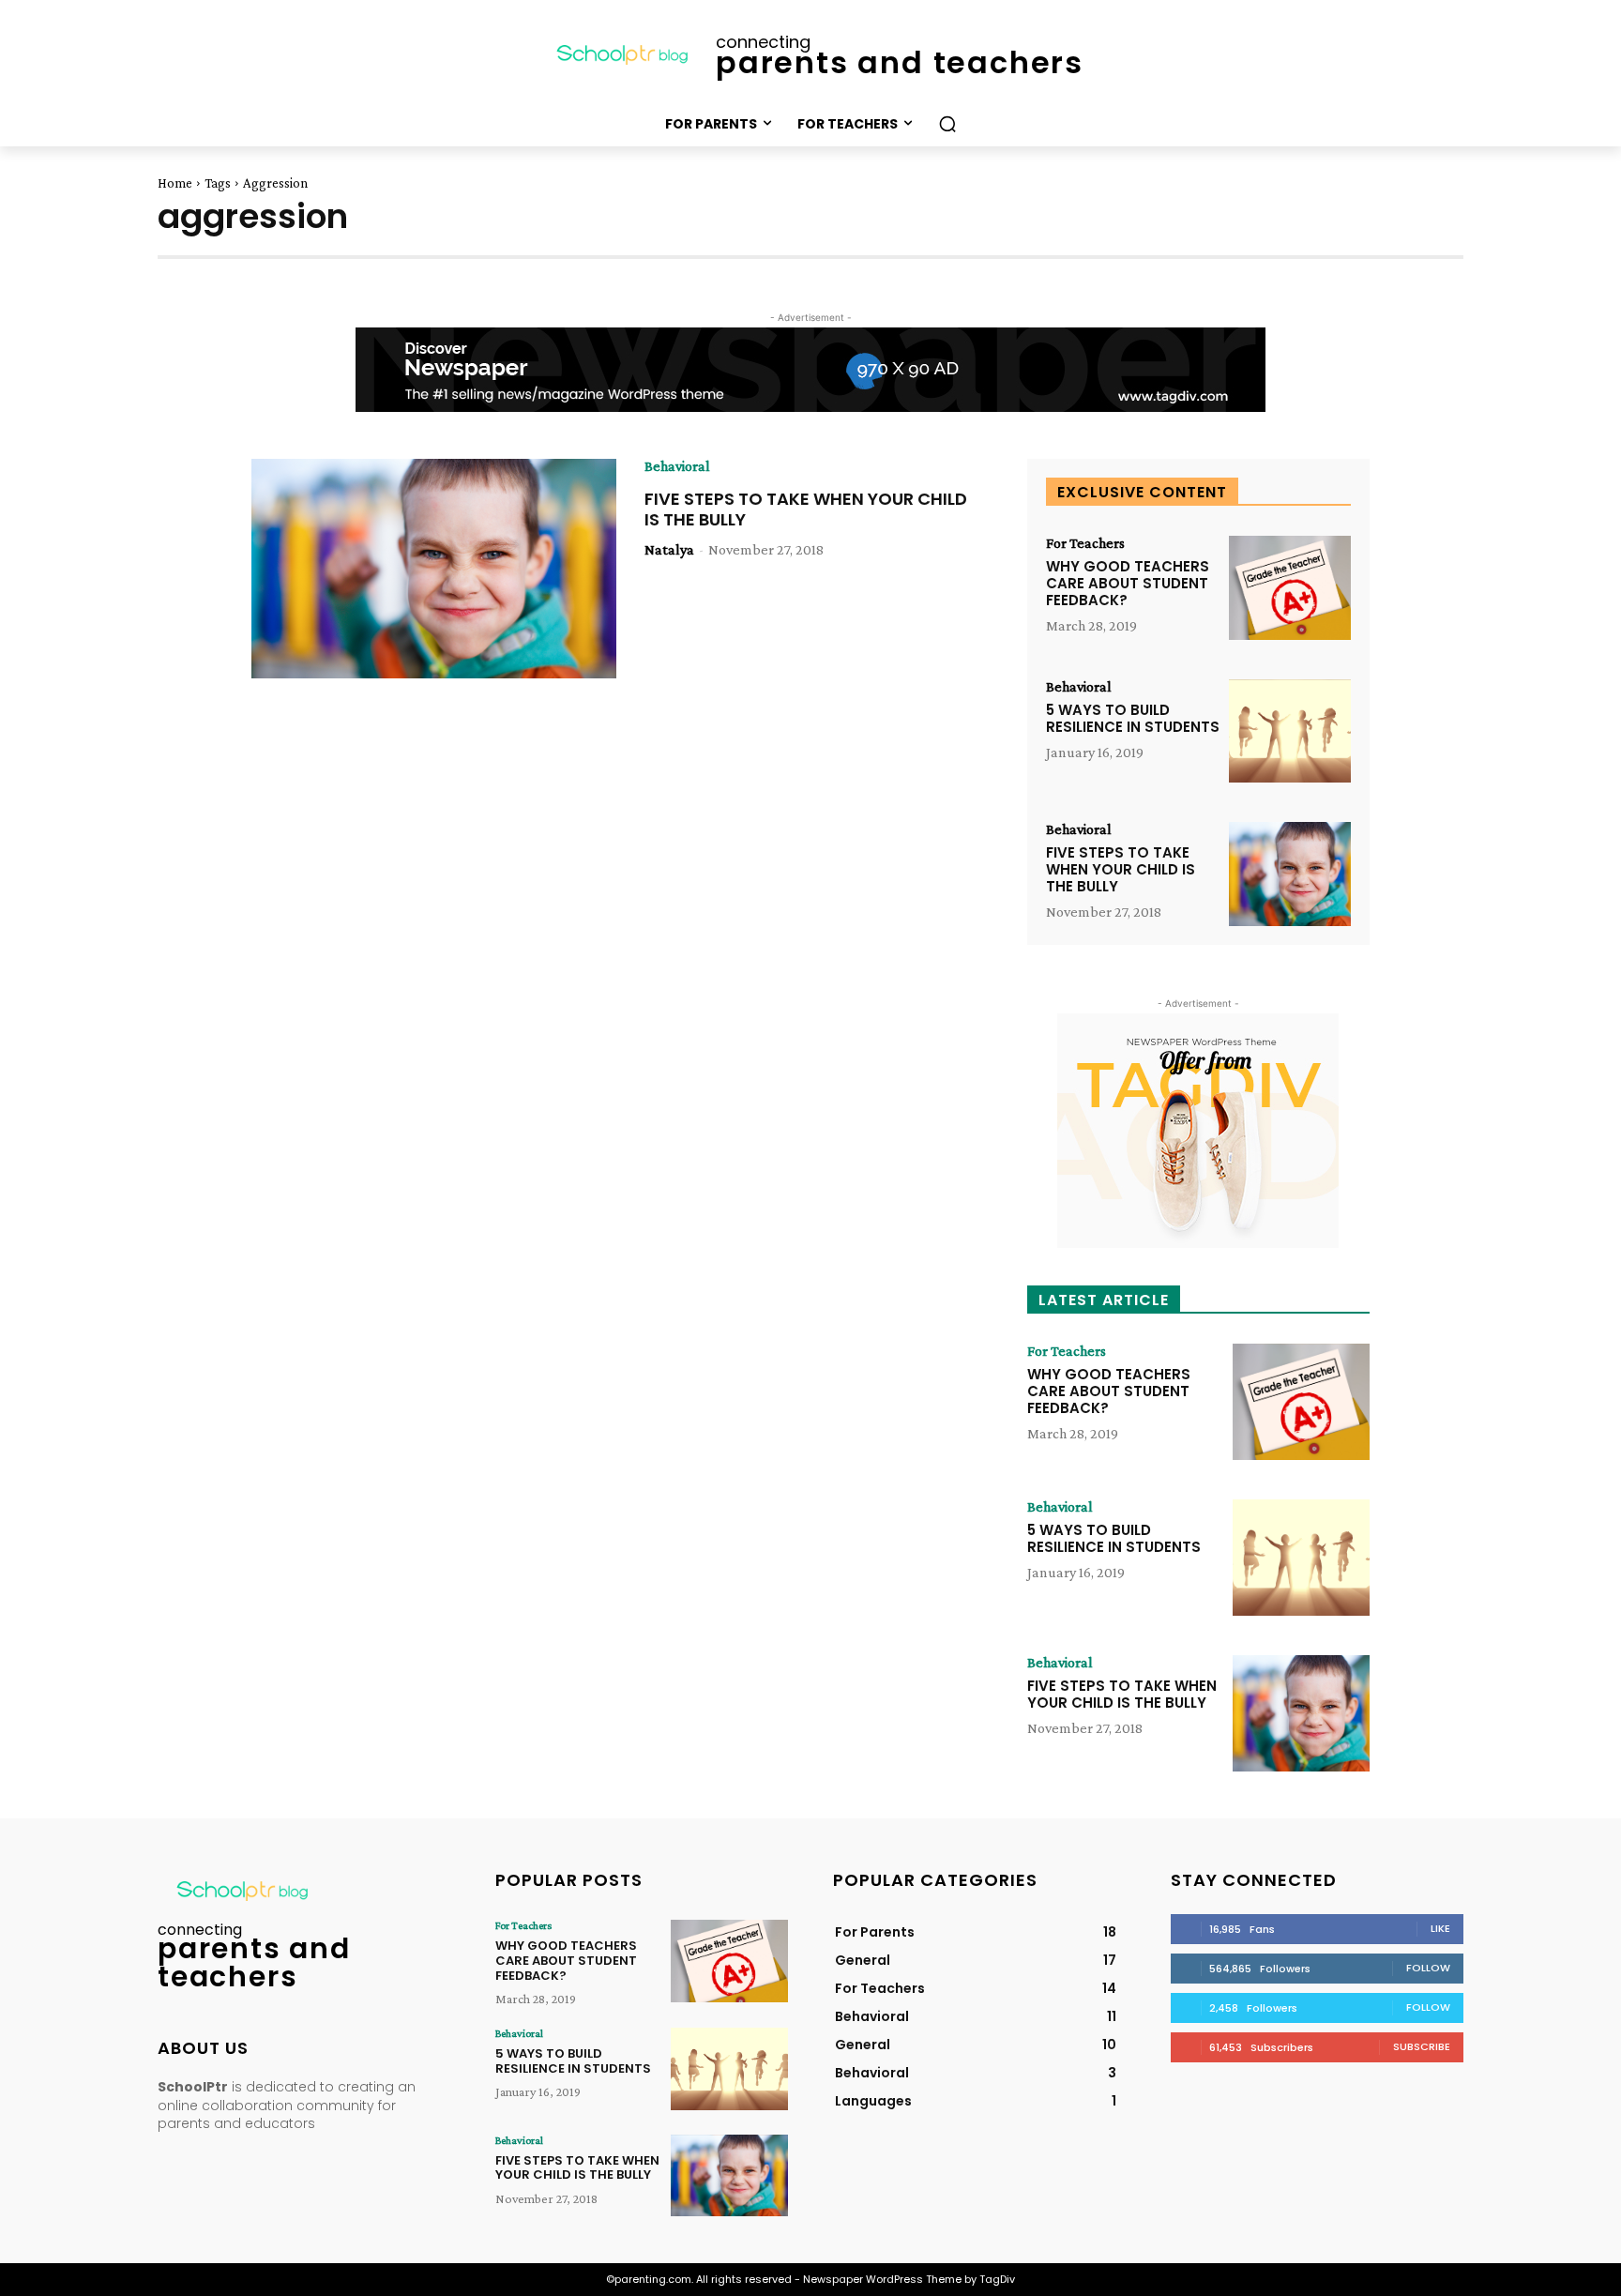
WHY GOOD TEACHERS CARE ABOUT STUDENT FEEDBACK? (1128, 583)
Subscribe (1422, 2046)
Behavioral (677, 466)
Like (1440, 1928)
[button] (947, 124)
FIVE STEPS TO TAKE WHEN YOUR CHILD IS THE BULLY (806, 509)
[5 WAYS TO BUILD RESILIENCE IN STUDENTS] (1290, 731)
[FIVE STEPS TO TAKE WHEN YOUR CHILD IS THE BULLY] (434, 569)
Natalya (669, 549)
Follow (1428, 1968)
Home (175, 183)
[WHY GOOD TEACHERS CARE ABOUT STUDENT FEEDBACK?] (1290, 588)
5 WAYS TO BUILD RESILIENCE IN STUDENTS (1133, 718)
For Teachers (1085, 543)
